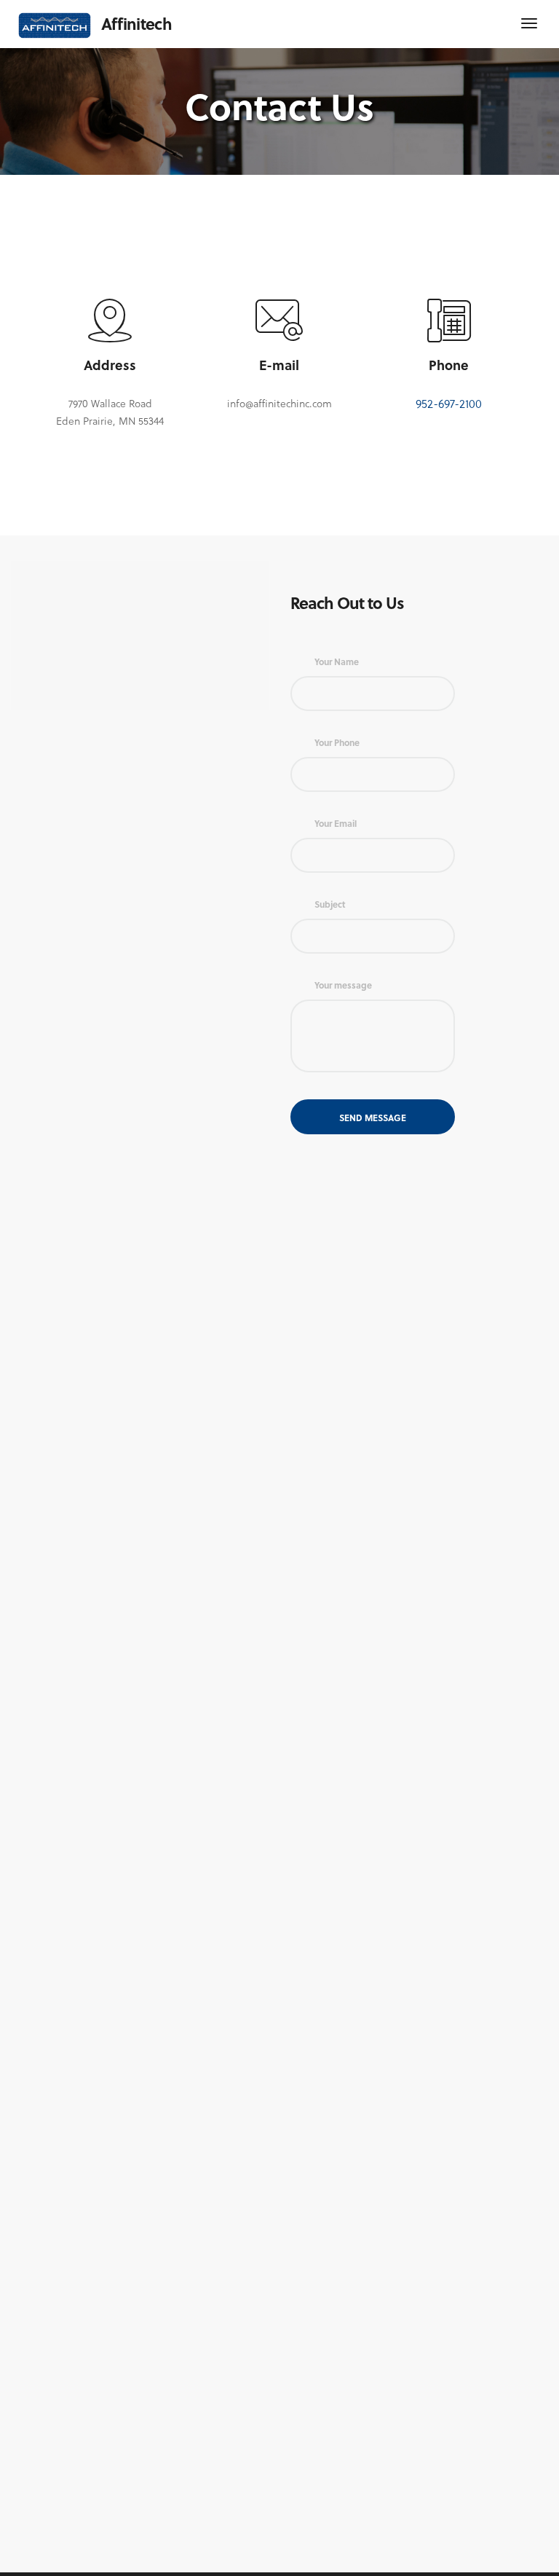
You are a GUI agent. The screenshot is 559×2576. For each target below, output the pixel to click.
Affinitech (136, 23)
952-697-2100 (449, 403)
